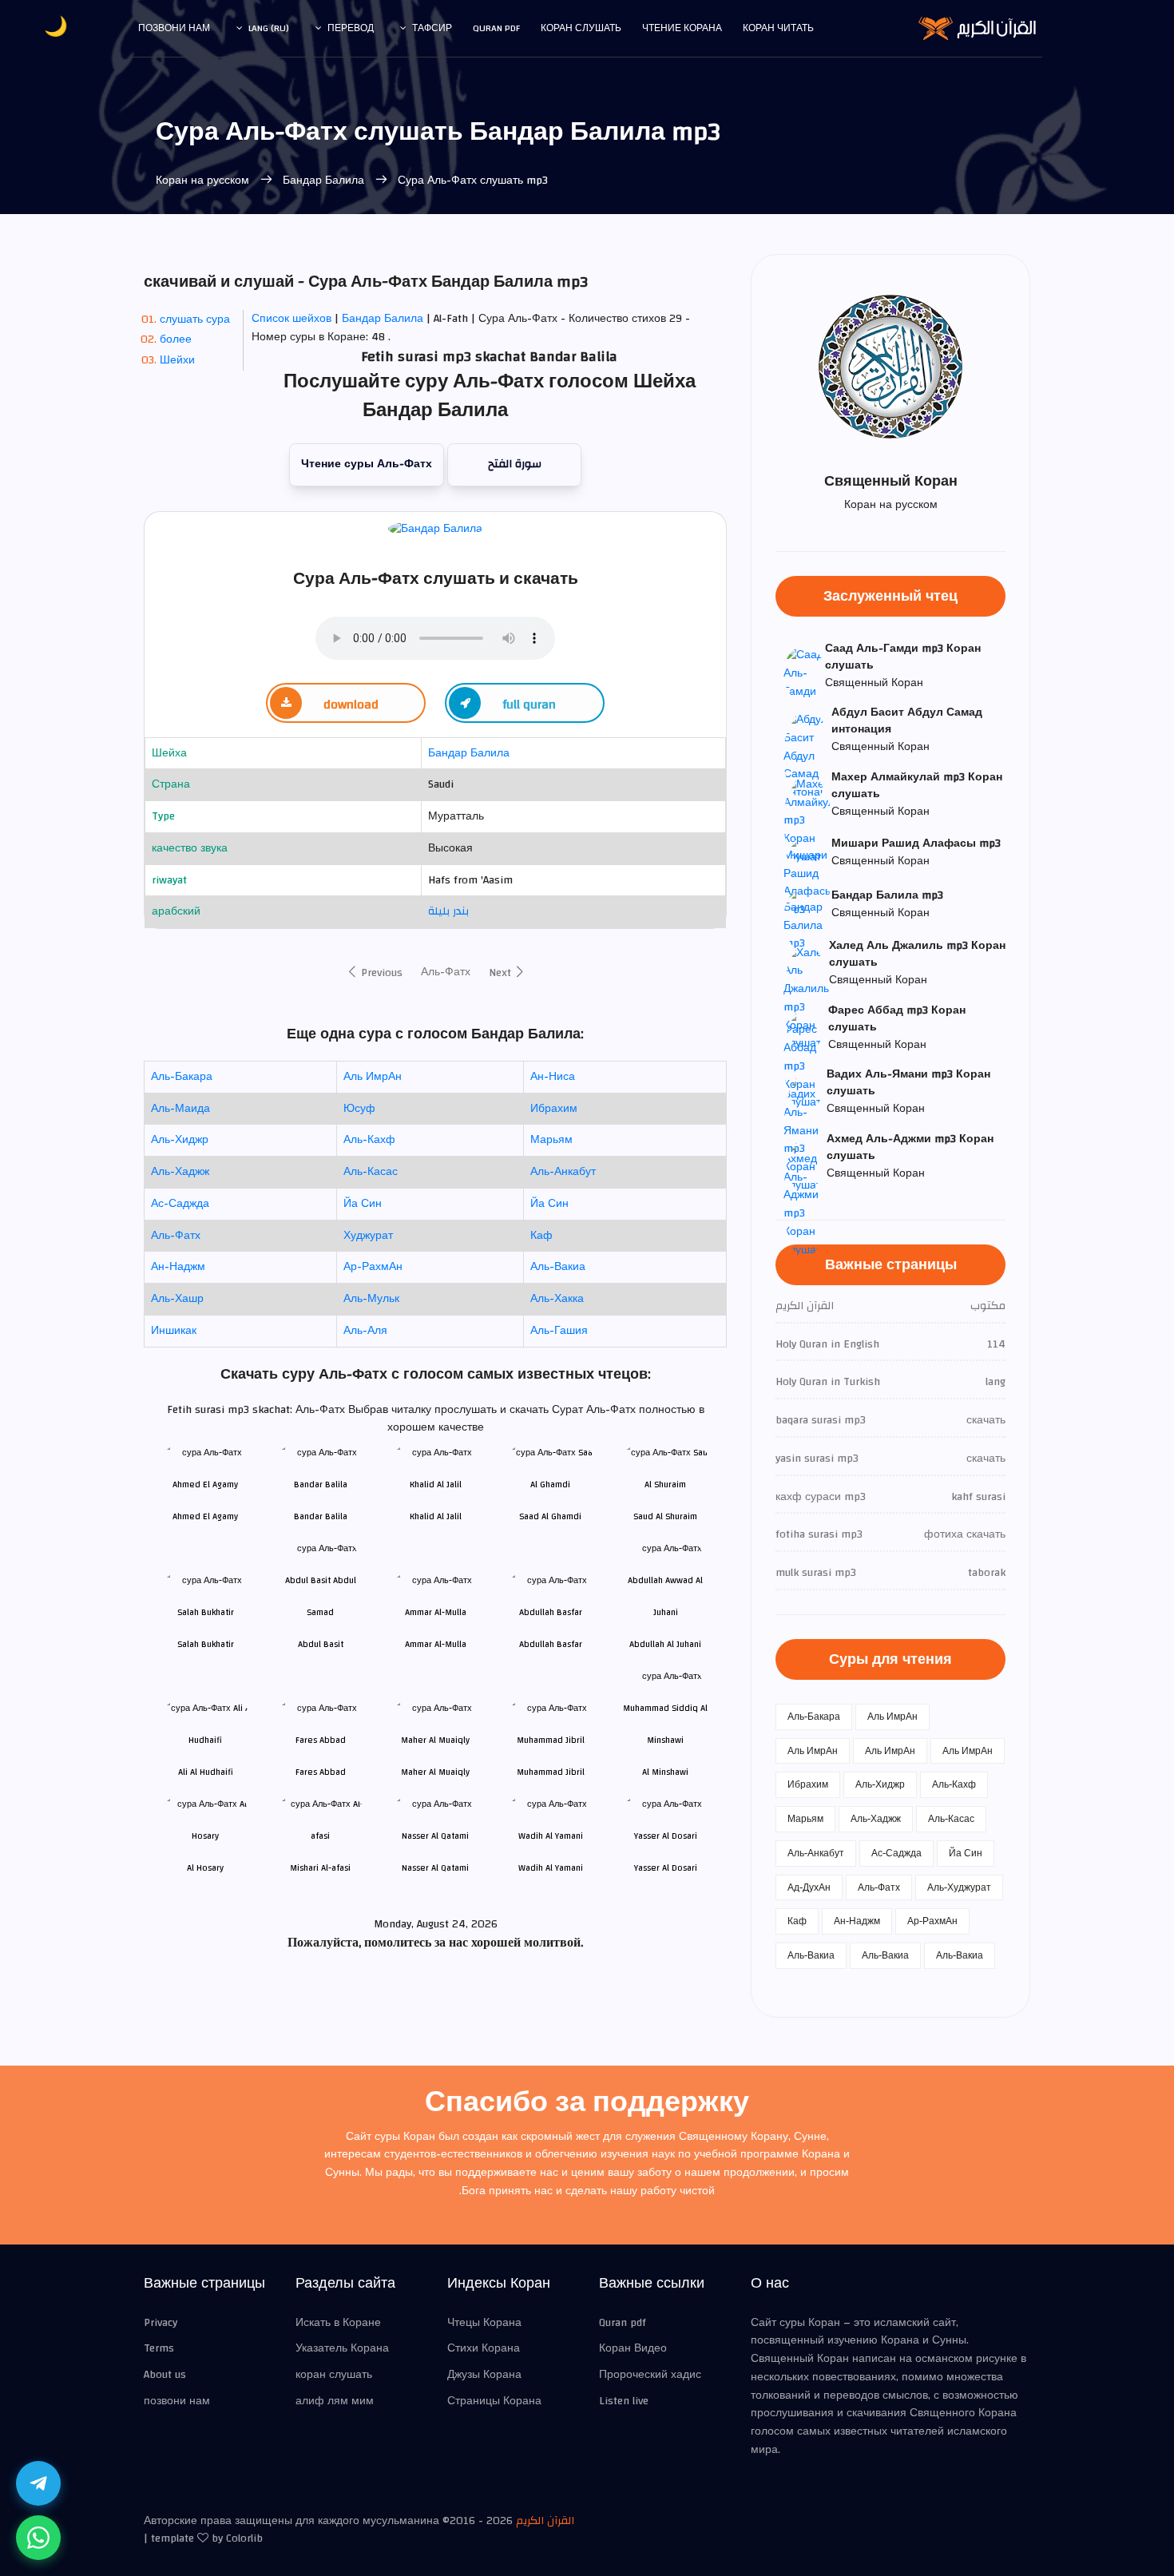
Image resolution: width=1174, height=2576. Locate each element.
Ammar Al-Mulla (436, 1644)
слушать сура (195, 320)
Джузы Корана (484, 2375)
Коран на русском (204, 181)
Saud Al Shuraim (665, 1516)
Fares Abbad (321, 1772)
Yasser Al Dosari (666, 1868)
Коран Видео (633, 2348)
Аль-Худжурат (959, 1887)
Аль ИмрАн (373, 1077)
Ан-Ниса (553, 1077)
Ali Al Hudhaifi (206, 1772)
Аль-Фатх (446, 972)
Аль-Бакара (182, 1077)
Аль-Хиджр (180, 1140)
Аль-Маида (180, 1109)
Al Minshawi (665, 1772)
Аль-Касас (371, 1172)
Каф (541, 1236)
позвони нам (174, 28)
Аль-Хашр (177, 1299)
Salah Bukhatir (206, 1644)
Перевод (351, 28)
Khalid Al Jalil (436, 1516)
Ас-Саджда (180, 1204)
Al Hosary (205, 1868)
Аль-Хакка (557, 1299)
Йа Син (363, 1204)
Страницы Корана (494, 2401)
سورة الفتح (515, 464)
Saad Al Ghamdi (550, 1516)
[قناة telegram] (38, 2483)
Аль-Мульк (371, 1299)
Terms (159, 2348)
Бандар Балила (323, 181)
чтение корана (682, 28)
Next (502, 973)
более (176, 339)
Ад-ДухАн (809, 1887)
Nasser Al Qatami (435, 1868)
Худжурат (368, 1236)
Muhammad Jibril (551, 1772)
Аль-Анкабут (563, 1172)
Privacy (161, 2323)
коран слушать (334, 2375)
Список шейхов (292, 319)
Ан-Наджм (178, 1267)
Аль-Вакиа (558, 1267)
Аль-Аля (365, 1331)
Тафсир (432, 28)
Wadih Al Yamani (551, 1868)
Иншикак (174, 1331)
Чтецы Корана (484, 2323)
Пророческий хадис (650, 2375)
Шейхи (177, 360)
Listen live (624, 2401)
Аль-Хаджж (180, 1172)
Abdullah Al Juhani (665, 1644)
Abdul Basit (321, 1644)
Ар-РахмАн (373, 1267)
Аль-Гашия (559, 1331)
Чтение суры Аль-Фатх (367, 464)
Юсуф (359, 1109)
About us (165, 2375)
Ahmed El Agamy (205, 1516)
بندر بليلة (448, 911)
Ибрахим (554, 1109)
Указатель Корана (342, 2348)
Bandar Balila (321, 1516)
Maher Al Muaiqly (435, 1772)
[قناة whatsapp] (38, 2538)
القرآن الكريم (545, 2521)
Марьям (551, 1140)
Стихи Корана (484, 2348)
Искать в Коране (338, 2323)
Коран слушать (581, 28)
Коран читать (778, 28)
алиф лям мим (335, 2401)
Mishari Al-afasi (320, 1868)
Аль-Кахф (369, 1140)
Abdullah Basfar (551, 1644)
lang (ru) (269, 28)
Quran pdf (496, 28)
